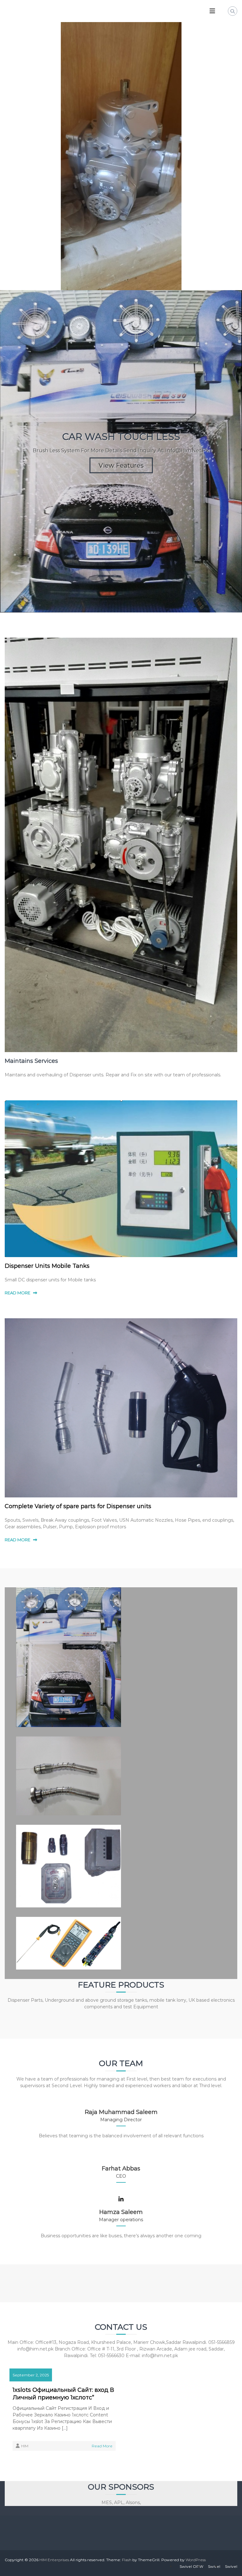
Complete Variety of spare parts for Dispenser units (78, 1506)
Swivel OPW (191, 2566)
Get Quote (121, 374)
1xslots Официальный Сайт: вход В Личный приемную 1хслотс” (63, 2394)
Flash (127, 2560)
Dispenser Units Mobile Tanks (47, 1266)
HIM (25, 2446)
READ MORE (17, 1293)
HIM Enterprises (54, 2560)
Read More (102, 2446)
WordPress (196, 2560)
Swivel (214, 2566)
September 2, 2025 (31, 2375)
